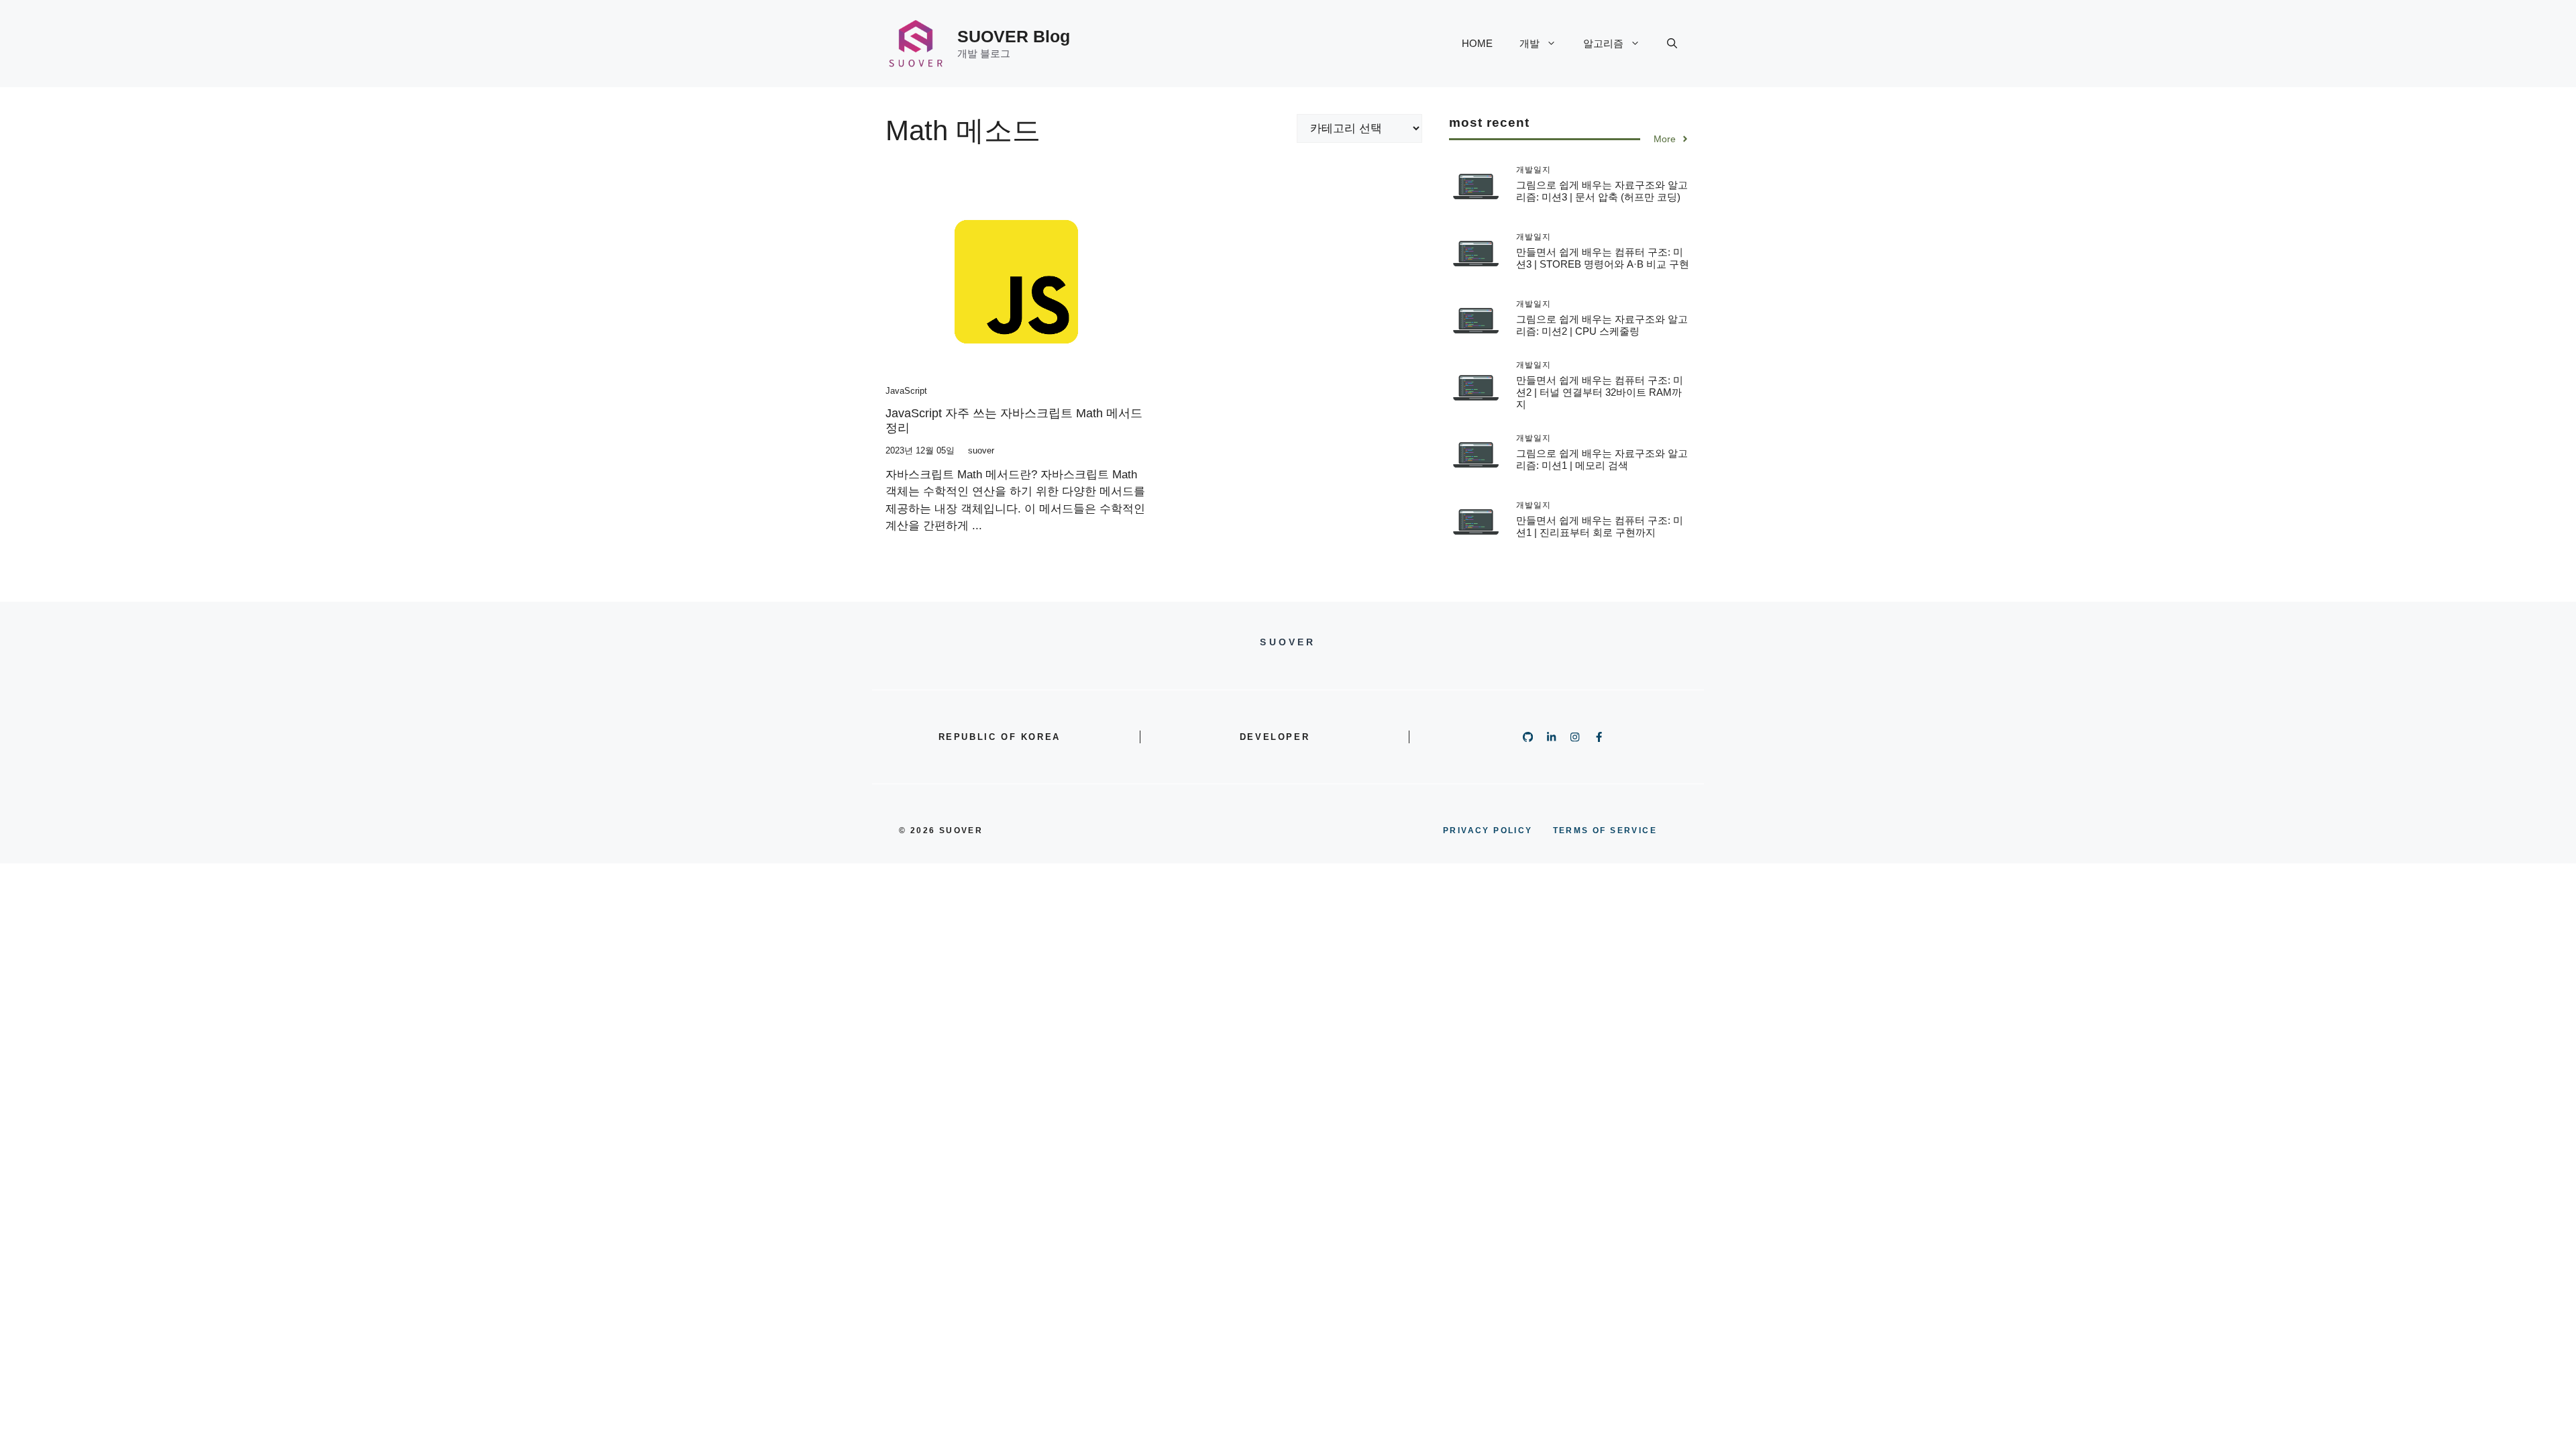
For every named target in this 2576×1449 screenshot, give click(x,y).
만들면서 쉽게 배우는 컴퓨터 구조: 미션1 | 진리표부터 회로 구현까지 (1600, 526)
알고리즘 (1603, 43)
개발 (1529, 43)
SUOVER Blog (1014, 36)
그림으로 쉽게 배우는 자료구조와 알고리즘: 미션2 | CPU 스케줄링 (1602, 325)
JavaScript (906, 391)
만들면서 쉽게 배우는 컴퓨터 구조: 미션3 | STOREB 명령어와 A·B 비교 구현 (1603, 258)
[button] (1672, 44)
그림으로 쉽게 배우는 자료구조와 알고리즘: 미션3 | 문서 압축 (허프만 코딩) (1602, 191)
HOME (1477, 43)
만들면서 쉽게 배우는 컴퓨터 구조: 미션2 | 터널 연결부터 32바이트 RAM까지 (1600, 392)
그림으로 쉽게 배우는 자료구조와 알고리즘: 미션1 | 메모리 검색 (1602, 459)
